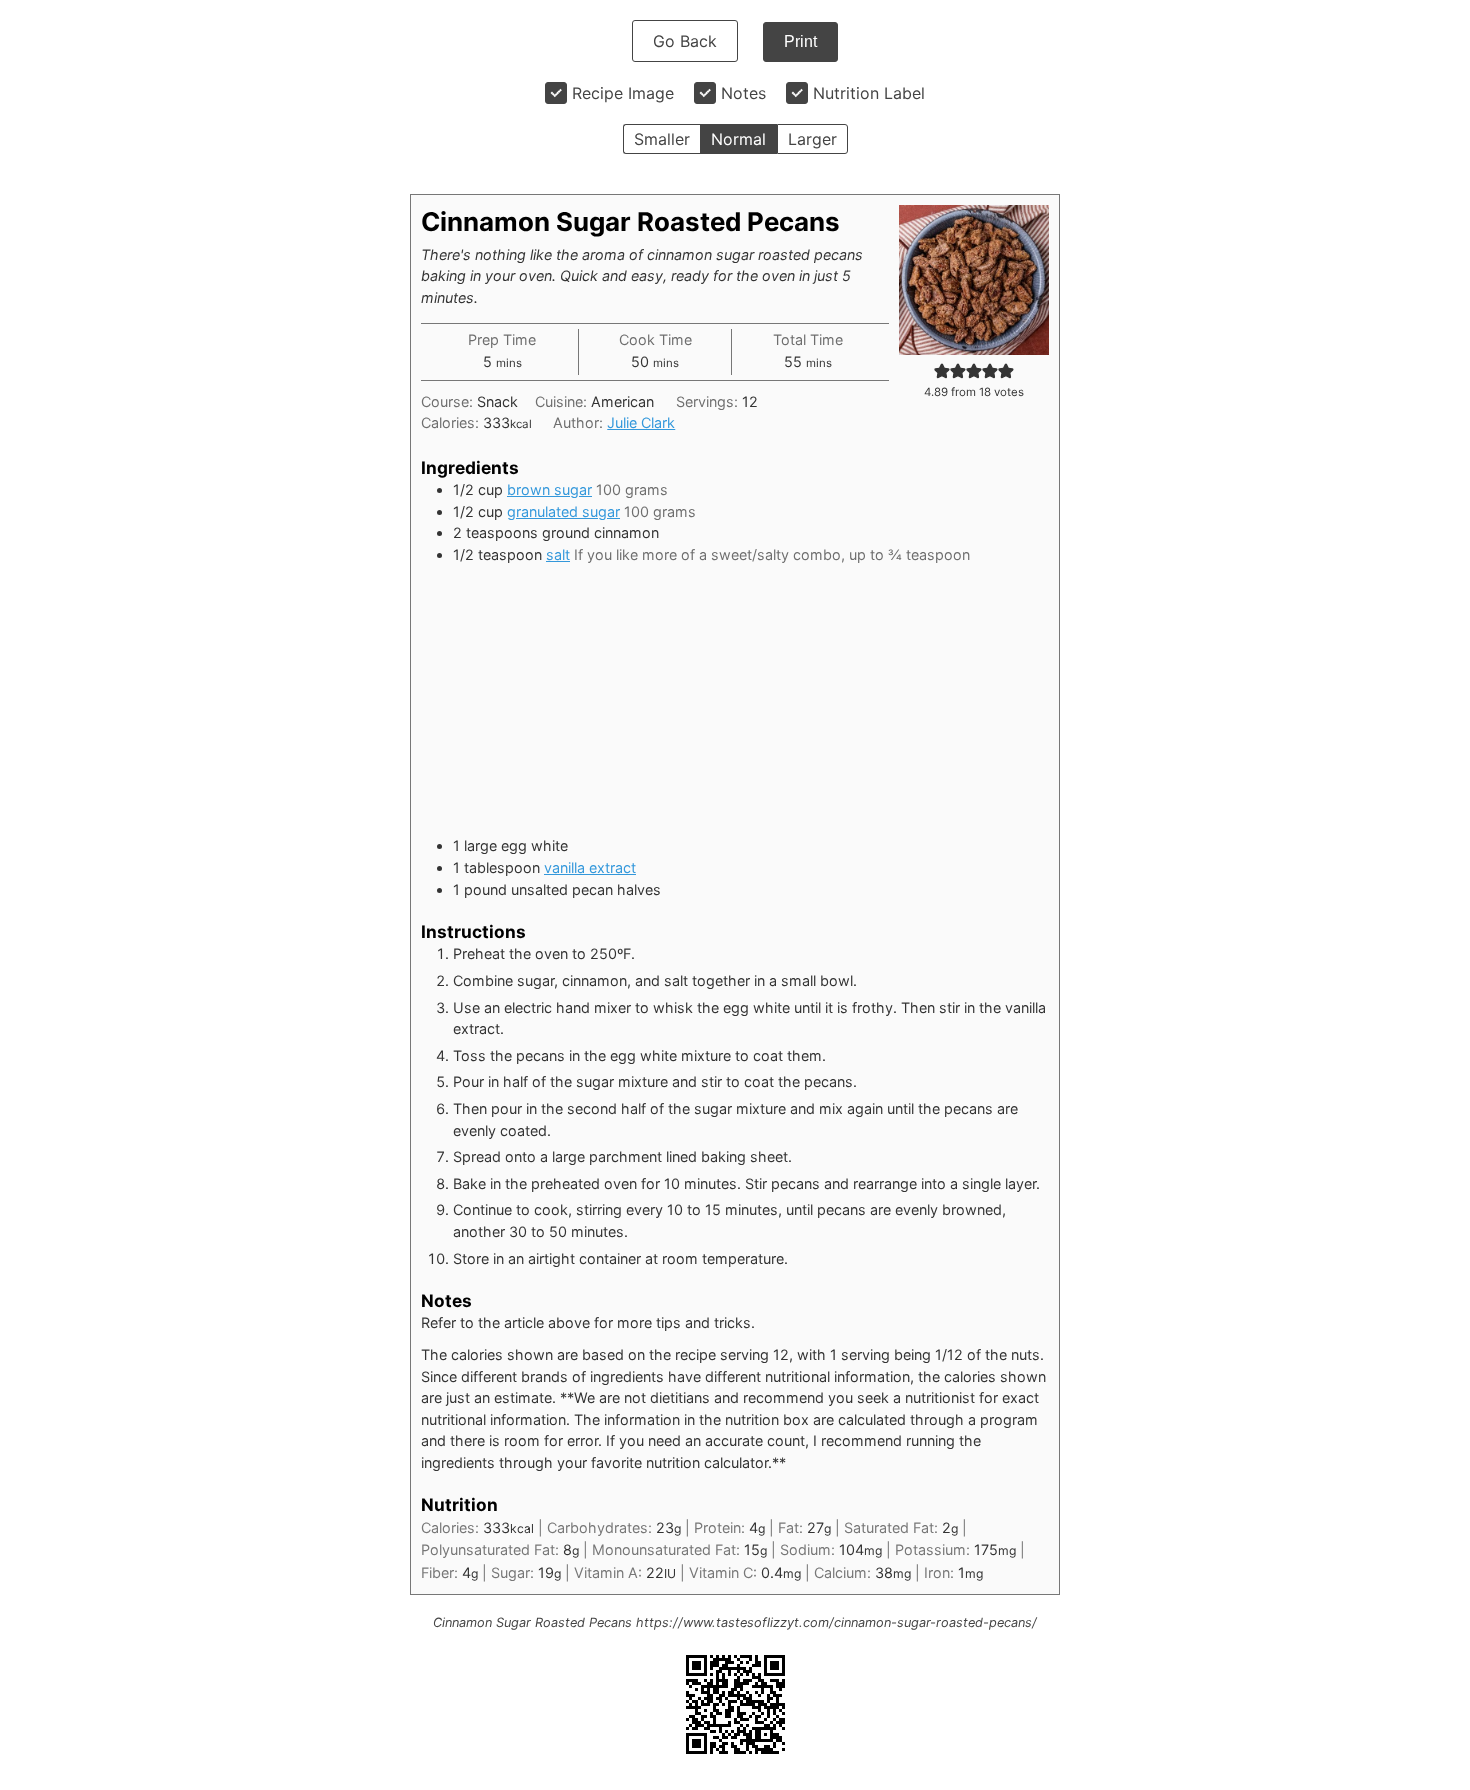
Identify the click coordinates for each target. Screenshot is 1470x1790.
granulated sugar (563, 511)
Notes (743, 93)
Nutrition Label (869, 93)
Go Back (685, 41)
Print (800, 41)
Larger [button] (812, 139)
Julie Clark (641, 422)
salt (558, 554)
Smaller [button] (662, 139)
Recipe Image (623, 93)
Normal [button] (738, 139)
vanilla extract (590, 867)
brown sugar (549, 489)
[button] (942, 370)
